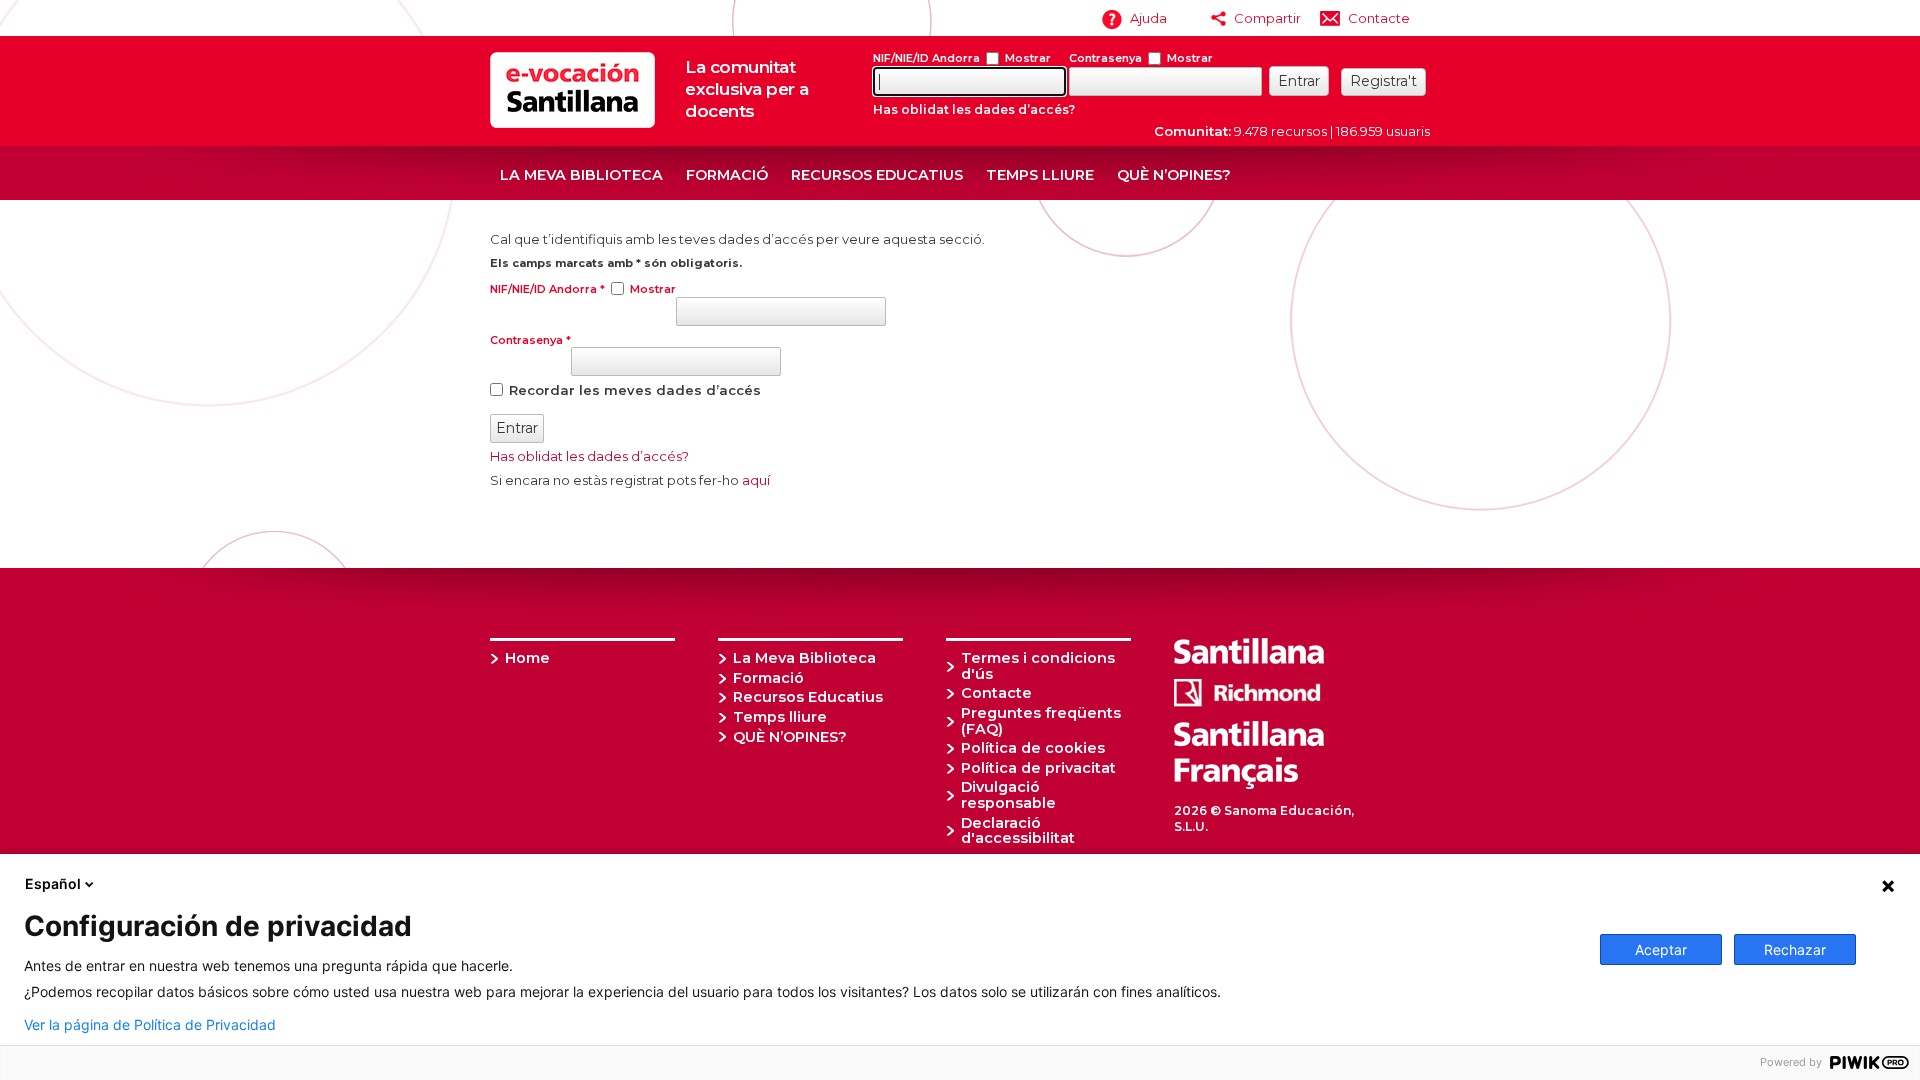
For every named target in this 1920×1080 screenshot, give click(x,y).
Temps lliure (780, 717)
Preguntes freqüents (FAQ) (1041, 721)
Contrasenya (1105, 57)
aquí (756, 480)
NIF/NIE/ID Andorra (926, 57)
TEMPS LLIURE (1040, 175)
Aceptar (1661, 949)
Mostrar (1028, 57)
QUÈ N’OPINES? (1174, 175)
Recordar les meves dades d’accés (635, 389)
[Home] (572, 123)
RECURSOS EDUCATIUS (877, 175)
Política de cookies (1033, 748)
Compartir (1267, 18)
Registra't (1383, 81)
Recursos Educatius (808, 697)
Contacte (1379, 18)
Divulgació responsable (1008, 795)
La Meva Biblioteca (804, 658)
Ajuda (1148, 18)
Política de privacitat (1038, 768)
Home (527, 658)
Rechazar (1795, 949)
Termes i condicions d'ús (1038, 666)
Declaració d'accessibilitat (1018, 831)
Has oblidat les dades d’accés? (974, 109)
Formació (768, 678)
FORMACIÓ (727, 175)
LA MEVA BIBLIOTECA (581, 175)
